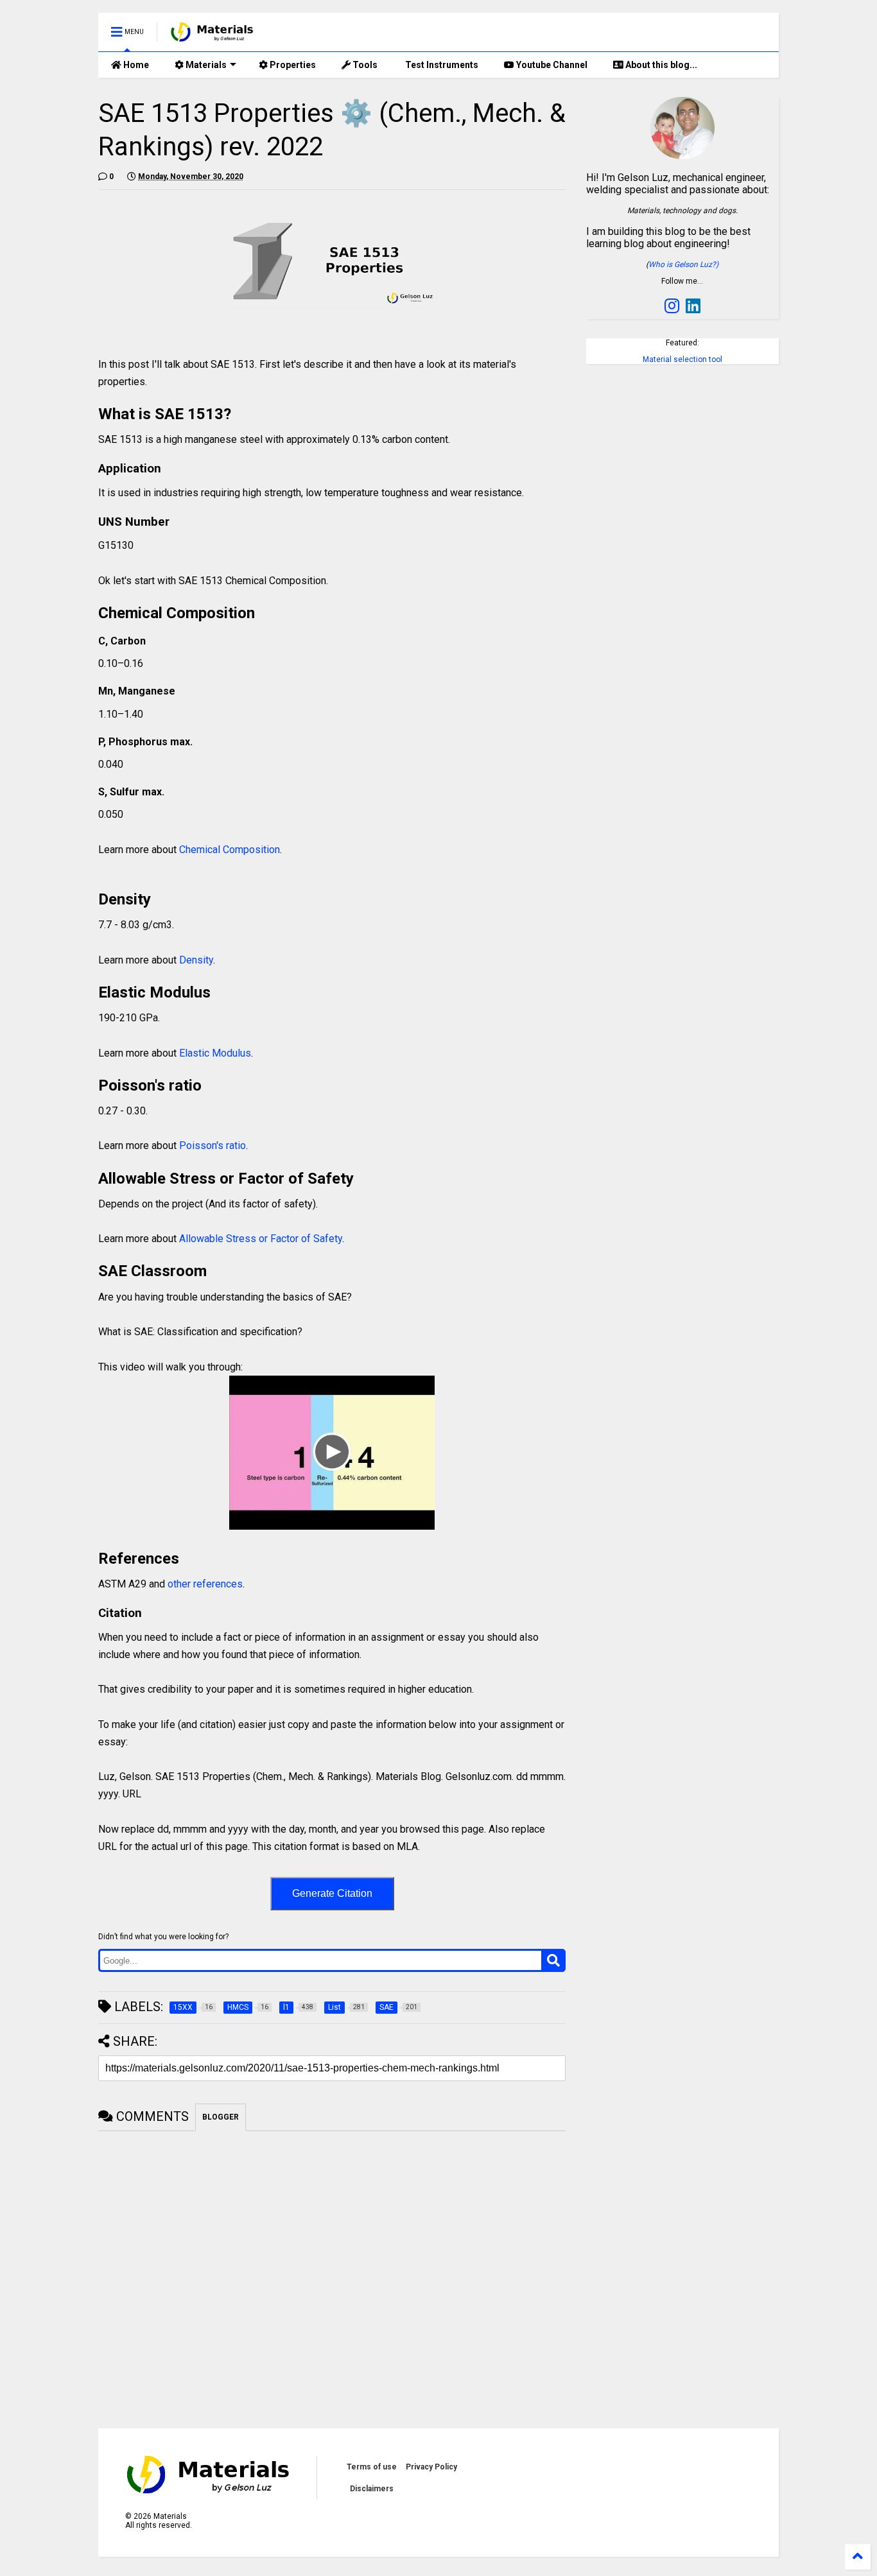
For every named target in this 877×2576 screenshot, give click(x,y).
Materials (205, 65)
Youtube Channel (551, 65)
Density (196, 960)
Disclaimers (372, 2489)
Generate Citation (332, 1893)
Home (135, 65)
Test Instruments (441, 65)
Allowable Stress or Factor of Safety (259, 1239)
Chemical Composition (230, 850)
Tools (364, 65)
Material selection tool (682, 359)
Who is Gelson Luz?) (683, 264)
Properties (292, 65)
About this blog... (660, 65)
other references (205, 1584)
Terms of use (372, 2467)
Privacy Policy (431, 2467)
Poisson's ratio (213, 1145)
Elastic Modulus (215, 1053)
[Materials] (212, 36)
